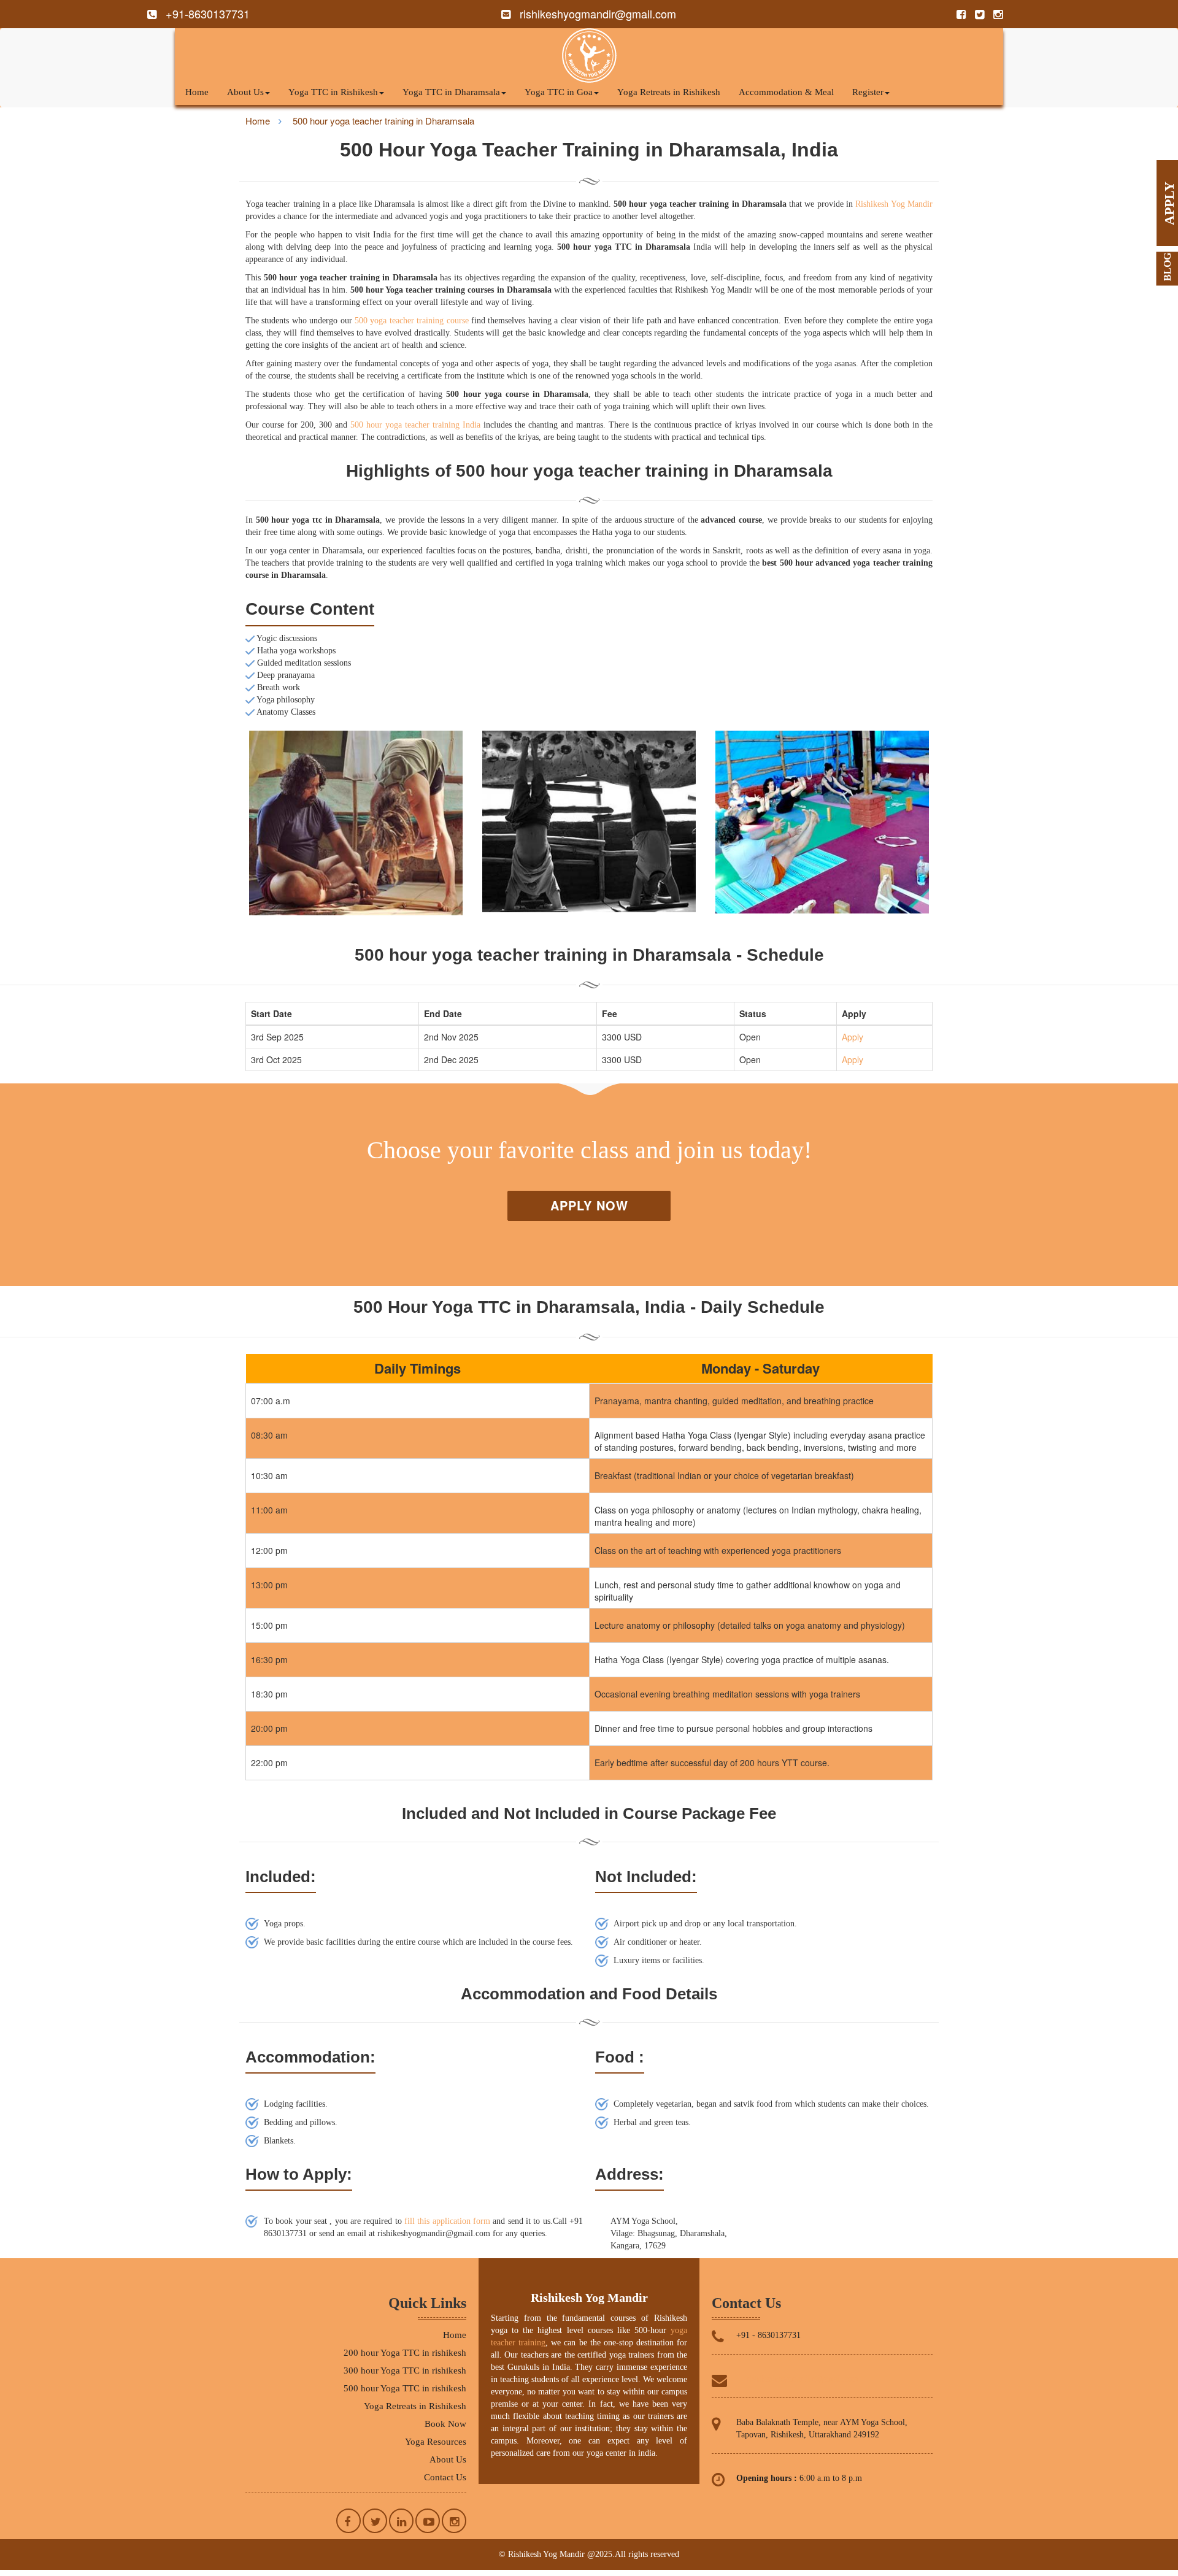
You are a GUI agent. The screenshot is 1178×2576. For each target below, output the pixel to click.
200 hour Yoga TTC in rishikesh (405, 2353)
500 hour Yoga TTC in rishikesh (405, 2388)
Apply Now (589, 1205)
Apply (853, 1037)
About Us (245, 92)
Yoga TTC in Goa (559, 92)
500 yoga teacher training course (412, 321)
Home (197, 92)
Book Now (445, 2424)
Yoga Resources (436, 2442)
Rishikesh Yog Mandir (894, 204)
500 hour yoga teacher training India (415, 425)
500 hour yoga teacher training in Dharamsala (383, 121)
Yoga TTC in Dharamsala (451, 92)
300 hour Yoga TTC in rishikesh (405, 2370)
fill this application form (447, 2221)
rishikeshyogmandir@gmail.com (803, 2379)
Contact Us (445, 2477)
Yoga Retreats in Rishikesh (669, 92)
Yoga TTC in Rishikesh (333, 92)
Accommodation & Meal (786, 92)
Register (868, 92)
